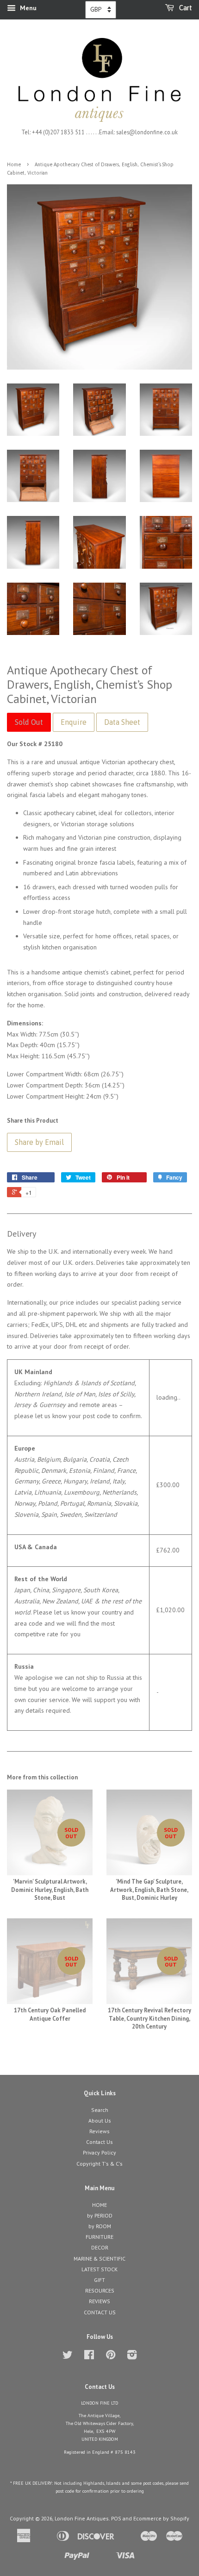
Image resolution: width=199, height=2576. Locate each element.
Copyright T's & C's (99, 2164)
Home (14, 164)
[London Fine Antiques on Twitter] (68, 2357)
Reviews (99, 2131)
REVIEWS (99, 2301)
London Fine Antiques (82, 2518)
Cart (185, 8)
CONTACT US (100, 2312)
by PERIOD (100, 2215)
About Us (100, 2120)
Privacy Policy (99, 2152)
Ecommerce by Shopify (161, 2518)
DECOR (100, 2247)
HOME (99, 2205)
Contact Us (99, 2142)
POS (116, 2518)
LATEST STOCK (99, 2269)
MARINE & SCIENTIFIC (99, 2259)
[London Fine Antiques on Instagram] (132, 2357)
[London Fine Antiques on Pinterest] (111, 2357)
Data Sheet (122, 722)
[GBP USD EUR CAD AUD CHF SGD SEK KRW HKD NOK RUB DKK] (101, 10)
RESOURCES (100, 2290)
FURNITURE (99, 2237)
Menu (27, 8)
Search (100, 2110)
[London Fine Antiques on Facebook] (89, 2357)
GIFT (99, 2280)
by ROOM (100, 2226)
